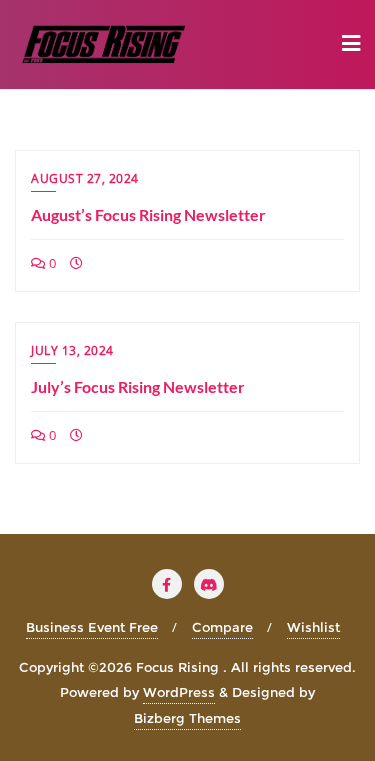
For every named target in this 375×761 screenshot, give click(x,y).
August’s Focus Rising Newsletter (148, 214)
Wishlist (313, 627)
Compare (222, 627)
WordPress (179, 692)
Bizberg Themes (187, 718)
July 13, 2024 (72, 350)
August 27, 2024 (85, 178)
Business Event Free (92, 627)
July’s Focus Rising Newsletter (138, 386)
